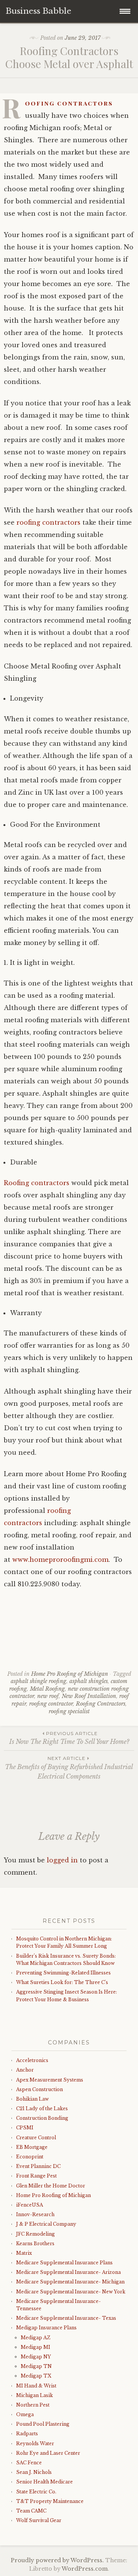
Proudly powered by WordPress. (57, 2560)
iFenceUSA (30, 2205)
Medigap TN (36, 2366)
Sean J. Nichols (34, 2472)
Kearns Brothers (35, 2243)
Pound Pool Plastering (43, 2424)
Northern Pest (33, 2405)
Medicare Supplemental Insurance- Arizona (68, 2272)
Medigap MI (35, 2347)
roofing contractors (48, 522)
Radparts (27, 2434)
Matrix (24, 2253)
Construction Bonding (42, 2118)
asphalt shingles (89, 1681)
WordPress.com (85, 2569)
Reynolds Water (35, 2443)
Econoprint (30, 2157)
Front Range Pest (36, 2176)
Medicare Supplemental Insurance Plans (64, 2263)
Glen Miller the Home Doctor (51, 2186)
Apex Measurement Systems (50, 2080)
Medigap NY (36, 2357)
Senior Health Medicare (44, 2482)
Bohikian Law (32, 2099)
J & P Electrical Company (46, 2224)
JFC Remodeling (35, 2234)
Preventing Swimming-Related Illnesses (63, 1973)
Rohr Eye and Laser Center (48, 2453)
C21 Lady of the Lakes (42, 2108)
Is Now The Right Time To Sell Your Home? (69, 1738)
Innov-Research (35, 2214)
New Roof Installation (89, 1696)
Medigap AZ (35, 2338)
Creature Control (36, 2138)
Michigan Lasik (34, 2395)
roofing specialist (69, 1711)
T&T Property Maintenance (50, 2501)
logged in (62, 1860)
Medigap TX (36, 2376)
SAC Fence (29, 2463)
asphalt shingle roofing (39, 1681)
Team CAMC (31, 2511)
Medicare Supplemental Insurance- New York (71, 2292)
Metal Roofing (47, 1689)
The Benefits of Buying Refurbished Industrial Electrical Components (69, 1768)
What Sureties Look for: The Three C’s (62, 1982)
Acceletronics (32, 2060)
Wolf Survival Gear (39, 2520)
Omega (25, 2414)
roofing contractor (51, 1704)
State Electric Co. (36, 2492)
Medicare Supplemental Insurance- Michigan (70, 2282)
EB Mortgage (32, 2147)
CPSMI (25, 2128)
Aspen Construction (39, 2089)
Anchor (25, 2070)
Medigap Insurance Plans (46, 2328)
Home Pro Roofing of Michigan (70, 1674)
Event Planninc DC (38, 2166)
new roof (48, 1696)
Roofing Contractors (101, 1704)
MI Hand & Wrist (36, 2386)
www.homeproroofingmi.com (60, 1560)
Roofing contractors (69, 103)
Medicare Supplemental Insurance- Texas (66, 2318)
